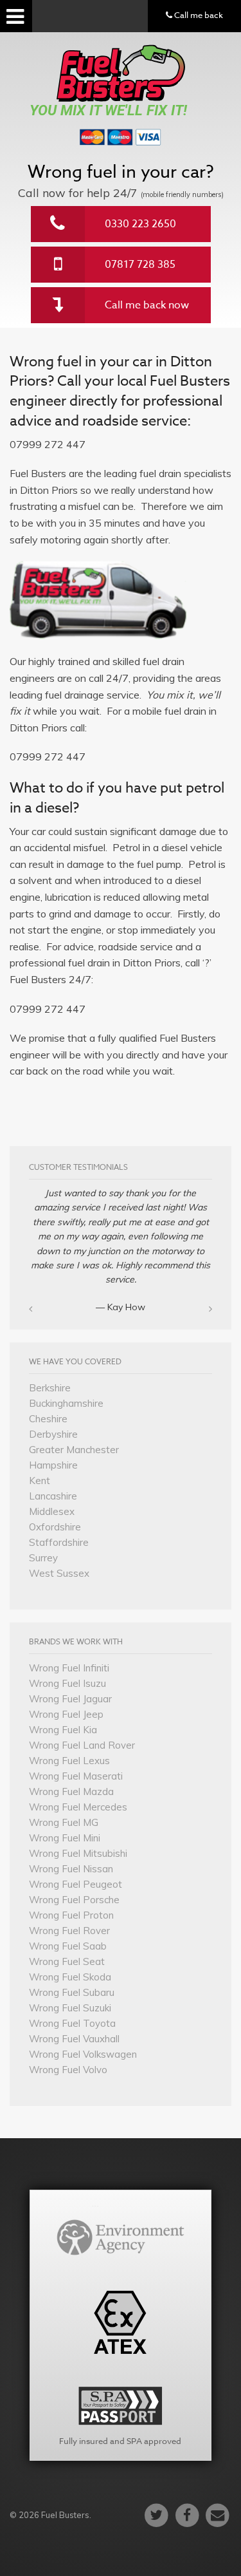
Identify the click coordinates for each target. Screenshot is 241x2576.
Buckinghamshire (66, 1403)
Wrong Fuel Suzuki (70, 2008)
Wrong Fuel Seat (67, 1961)
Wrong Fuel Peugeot (76, 1884)
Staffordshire (59, 1542)
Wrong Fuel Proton (71, 1915)
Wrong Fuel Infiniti (69, 1668)
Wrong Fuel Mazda (71, 1791)
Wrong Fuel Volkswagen (83, 2054)
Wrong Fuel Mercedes (78, 1807)
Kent (40, 1481)
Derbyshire (53, 1434)
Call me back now (147, 305)
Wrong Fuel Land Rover (82, 1745)
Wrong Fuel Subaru (72, 1992)
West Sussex (59, 1573)
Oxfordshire (55, 1527)
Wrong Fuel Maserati (76, 1776)
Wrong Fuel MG (64, 1822)
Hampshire (53, 1465)
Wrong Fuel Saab (68, 1946)
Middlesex (52, 1511)
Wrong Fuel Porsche (74, 1900)
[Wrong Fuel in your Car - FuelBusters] (121, 73)
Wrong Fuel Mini (65, 1838)
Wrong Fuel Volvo (68, 2070)
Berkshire (50, 1388)
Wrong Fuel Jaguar (70, 1699)
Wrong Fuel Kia (63, 1730)
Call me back (198, 15)
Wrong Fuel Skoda (70, 1977)
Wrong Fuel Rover (69, 1931)
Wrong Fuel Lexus (69, 1761)
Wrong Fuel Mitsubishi (78, 1853)
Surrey (43, 1558)
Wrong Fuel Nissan (71, 1869)
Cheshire (48, 1419)
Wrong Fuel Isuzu (67, 1683)
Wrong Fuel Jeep (66, 1714)
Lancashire (53, 1496)
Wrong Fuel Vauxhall (74, 2039)
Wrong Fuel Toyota (72, 2023)
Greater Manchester (74, 1450)
